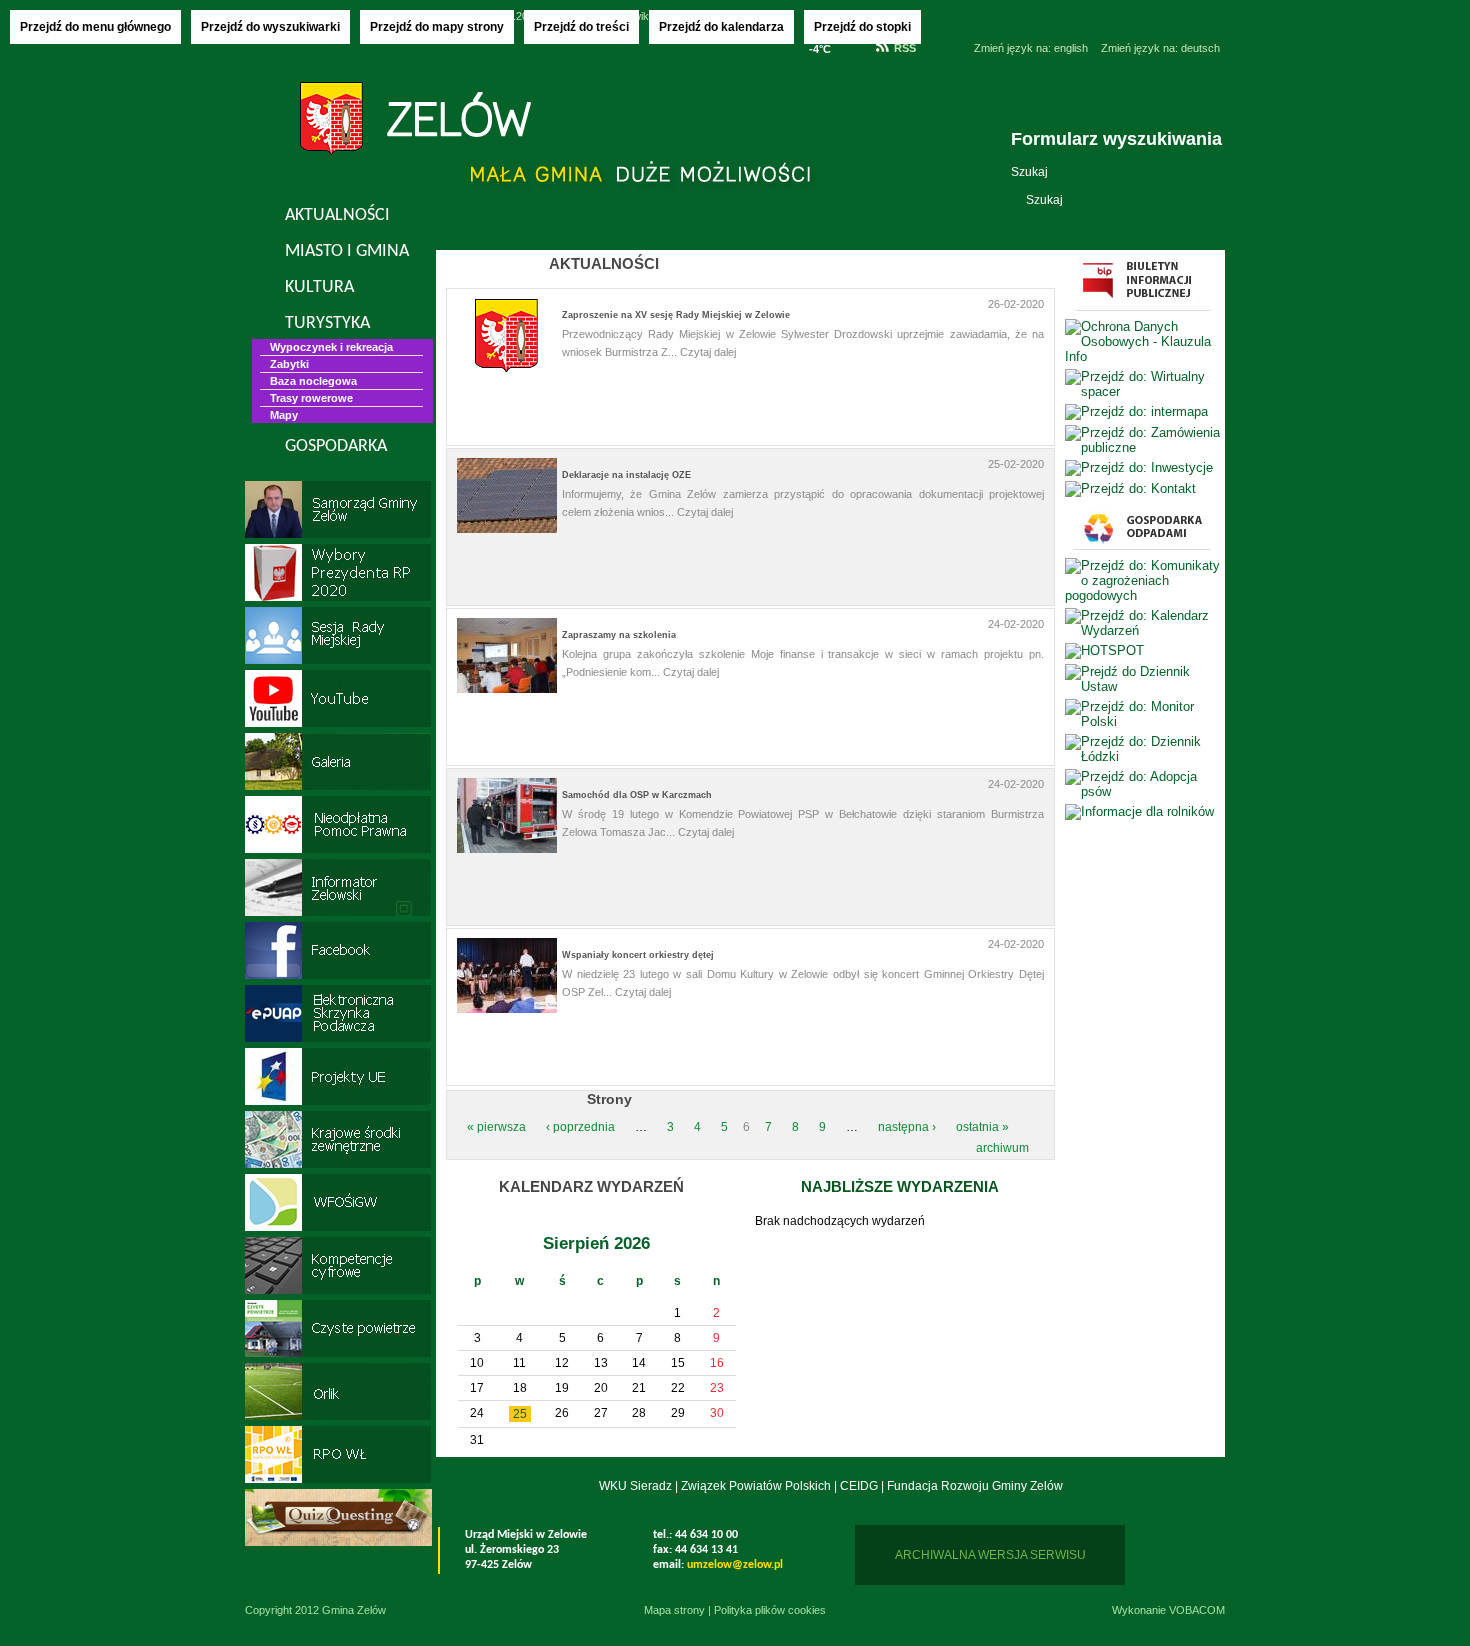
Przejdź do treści (581, 27)
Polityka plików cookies (770, 1610)
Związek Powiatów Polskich (756, 1486)
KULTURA (319, 287)
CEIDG (859, 1486)
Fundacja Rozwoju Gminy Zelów (975, 1486)
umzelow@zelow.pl (735, 1565)
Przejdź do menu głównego (95, 27)
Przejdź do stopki (862, 27)
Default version (945, 48)
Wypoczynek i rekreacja (331, 347)
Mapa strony (674, 1610)
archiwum (1002, 1148)
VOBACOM (1197, 1610)
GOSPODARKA (336, 446)
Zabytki (289, 364)
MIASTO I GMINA (347, 251)
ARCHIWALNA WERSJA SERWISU (990, 1555)
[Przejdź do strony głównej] (415, 121)
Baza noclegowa (313, 381)
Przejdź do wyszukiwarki (270, 27)
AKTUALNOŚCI (337, 215)
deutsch (1160, 48)
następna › (907, 1127)
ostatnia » (982, 1127)
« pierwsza (496, 1127)
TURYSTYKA (327, 323)
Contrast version (945, 73)
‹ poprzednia (580, 1127)
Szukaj (1029, 172)
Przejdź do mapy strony (437, 27)
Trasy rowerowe (311, 398)
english (1031, 48)
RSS (905, 48)
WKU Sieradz (635, 1486)
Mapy (284, 415)
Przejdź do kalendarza (721, 27)
